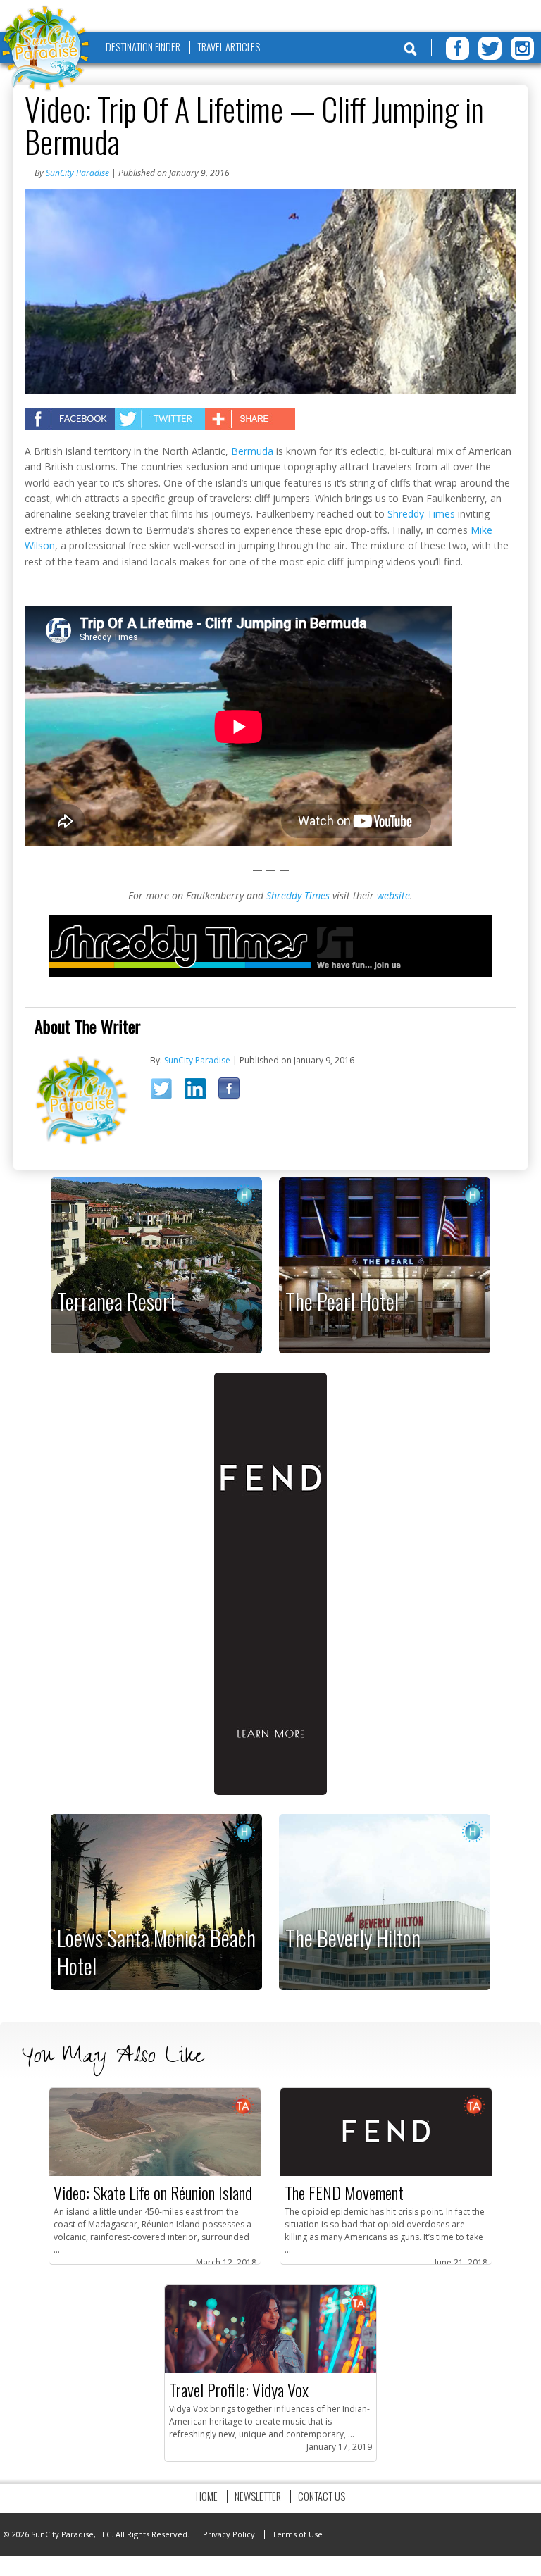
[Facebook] (458, 48)
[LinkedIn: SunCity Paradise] (200, 1092)
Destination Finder (143, 47)
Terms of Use (297, 2534)
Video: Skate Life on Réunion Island (153, 2192)
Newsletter (258, 2496)
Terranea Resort (117, 1301)
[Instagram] (522, 48)
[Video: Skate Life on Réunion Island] (155, 2173)
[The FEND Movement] (386, 2173)
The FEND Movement (344, 2192)
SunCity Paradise (77, 173)
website (393, 895)
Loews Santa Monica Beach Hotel (156, 1952)
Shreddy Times (421, 514)
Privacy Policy (229, 2534)
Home (207, 2496)
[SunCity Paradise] (46, 50)
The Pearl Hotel (342, 1301)
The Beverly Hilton (353, 1937)
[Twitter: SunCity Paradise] (166, 1093)
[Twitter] (490, 48)
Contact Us (322, 2496)
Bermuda (252, 451)
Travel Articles (229, 47)
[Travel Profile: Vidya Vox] (270, 2370)
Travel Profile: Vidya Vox (239, 2389)
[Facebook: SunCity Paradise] (234, 1092)
